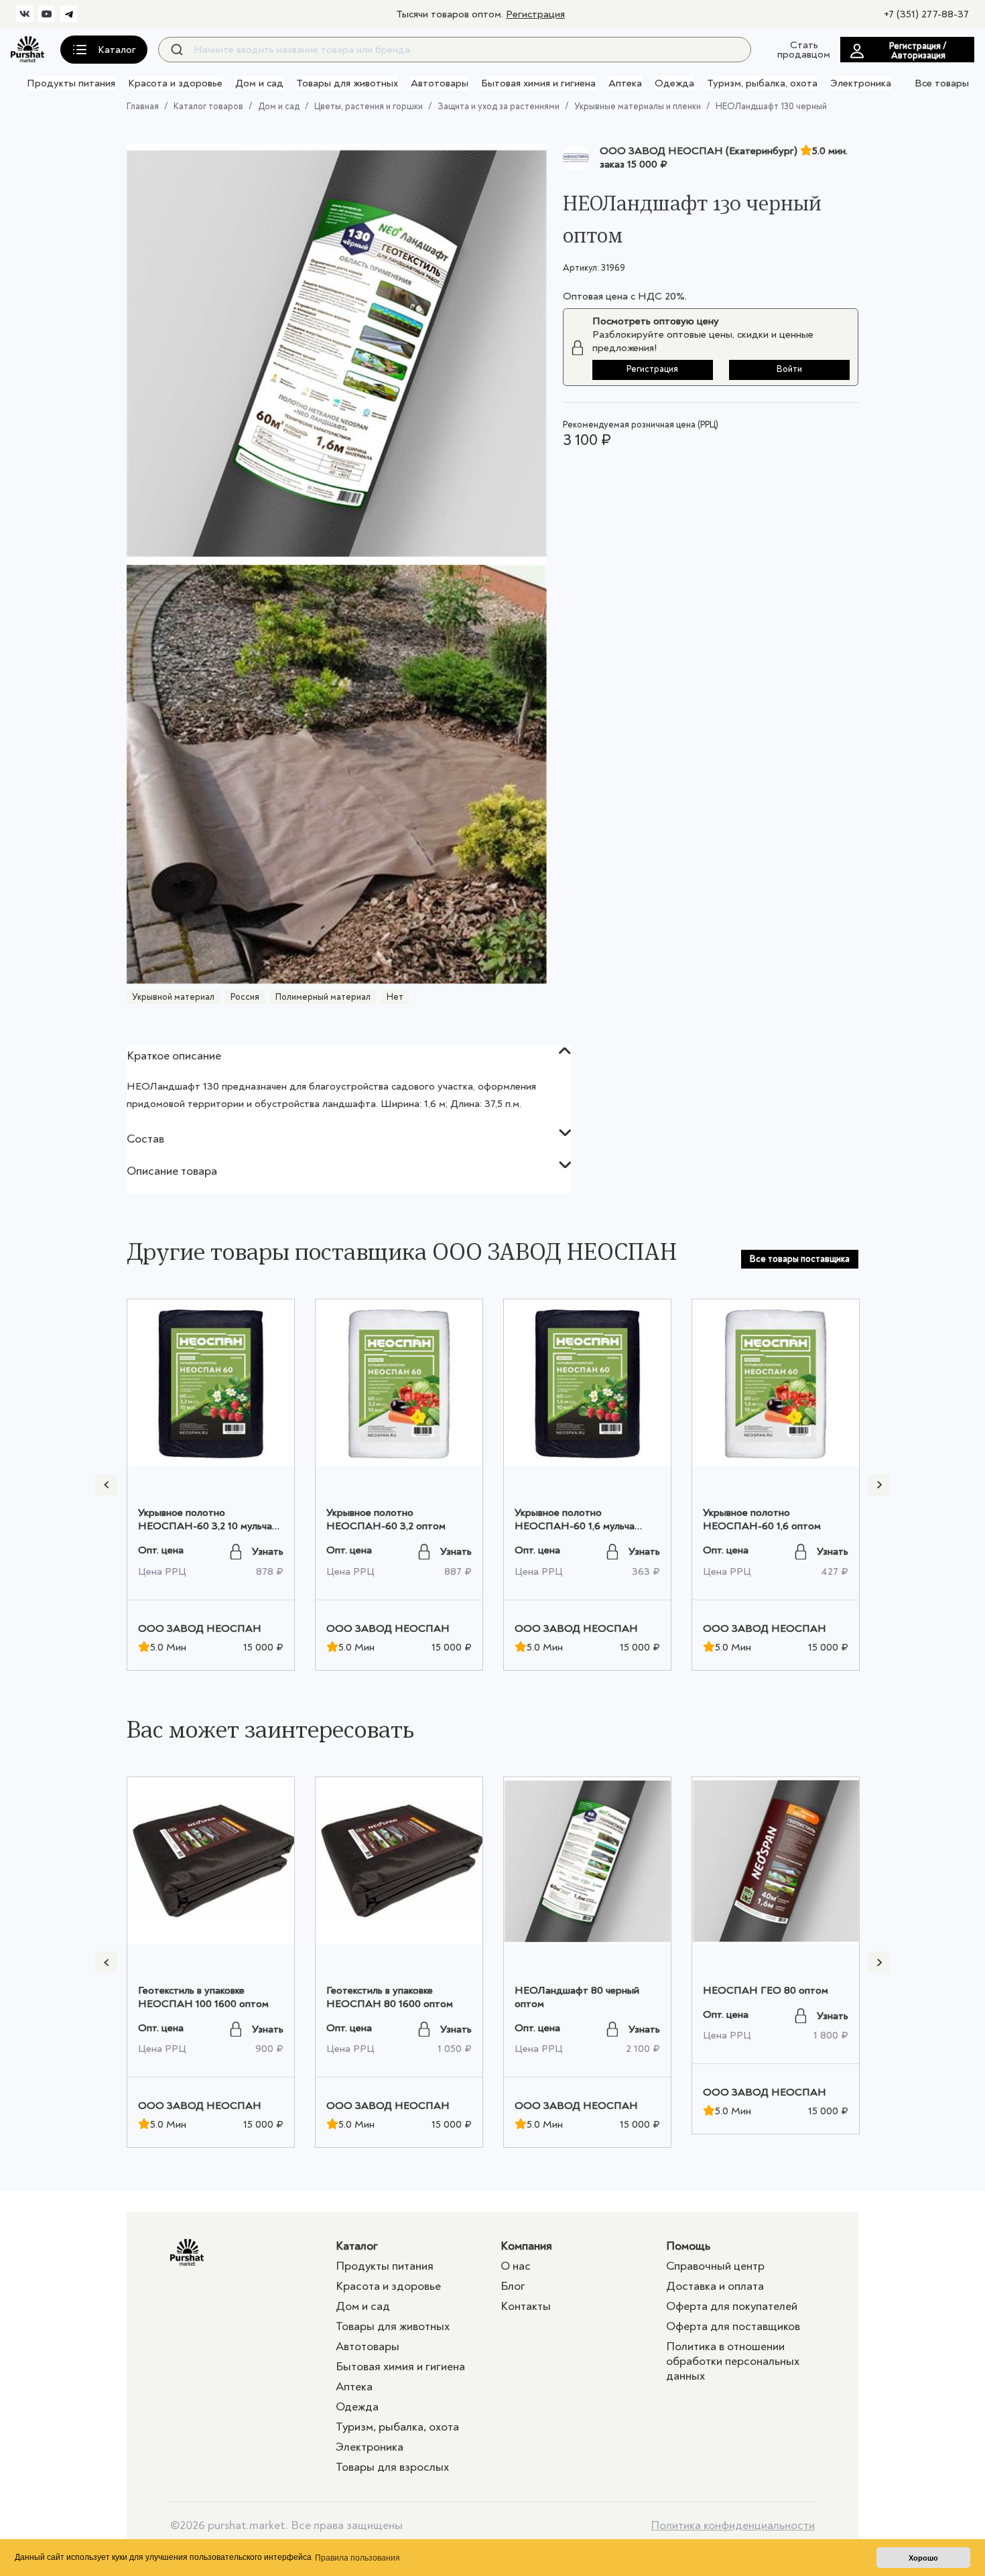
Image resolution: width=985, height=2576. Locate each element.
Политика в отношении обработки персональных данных (733, 2361)
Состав (145, 1139)
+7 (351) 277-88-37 (926, 14)
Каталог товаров (208, 106)
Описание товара (172, 1171)
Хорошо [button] (923, 2558)
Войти (789, 369)
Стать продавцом (804, 50)
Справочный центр (715, 2266)
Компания (526, 2246)
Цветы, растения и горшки (369, 106)
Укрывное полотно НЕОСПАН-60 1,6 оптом (762, 1519)
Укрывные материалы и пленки (638, 106)
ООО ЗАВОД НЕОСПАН (200, 1628)
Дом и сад (259, 83)
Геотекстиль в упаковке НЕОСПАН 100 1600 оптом (203, 1997)
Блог (513, 2286)
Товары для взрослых (392, 2467)
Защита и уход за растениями (499, 106)
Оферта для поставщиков (733, 2326)
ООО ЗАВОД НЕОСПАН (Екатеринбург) (699, 151)
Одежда (674, 83)
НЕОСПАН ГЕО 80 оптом (766, 1990)
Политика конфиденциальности (733, 2526)
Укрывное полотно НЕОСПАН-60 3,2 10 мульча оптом (205, 1526)
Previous (106, 1485)
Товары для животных (347, 83)
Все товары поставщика (800, 1259)
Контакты (526, 2306)
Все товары (942, 83)
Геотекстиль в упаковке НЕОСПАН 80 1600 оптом (390, 1997)
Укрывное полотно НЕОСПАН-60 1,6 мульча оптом (575, 1526)
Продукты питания (71, 83)
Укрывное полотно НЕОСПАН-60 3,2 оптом (386, 1519)
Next (879, 1485)
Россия (245, 997)
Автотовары (440, 83)
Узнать (268, 1551)
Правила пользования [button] (357, 2558)
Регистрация (535, 14)
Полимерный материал (323, 997)
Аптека (625, 83)
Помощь (688, 2246)
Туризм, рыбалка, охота (762, 83)
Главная (143, 106)
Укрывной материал (173, 997)
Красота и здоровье (175, 83)
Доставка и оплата (715, 2286)
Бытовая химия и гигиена (538, 83)
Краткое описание (174, 1056)
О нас (516, 2266)
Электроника (861, 83)
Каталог (357, 2246)
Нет (395, 997)
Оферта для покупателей (732, 2306)
